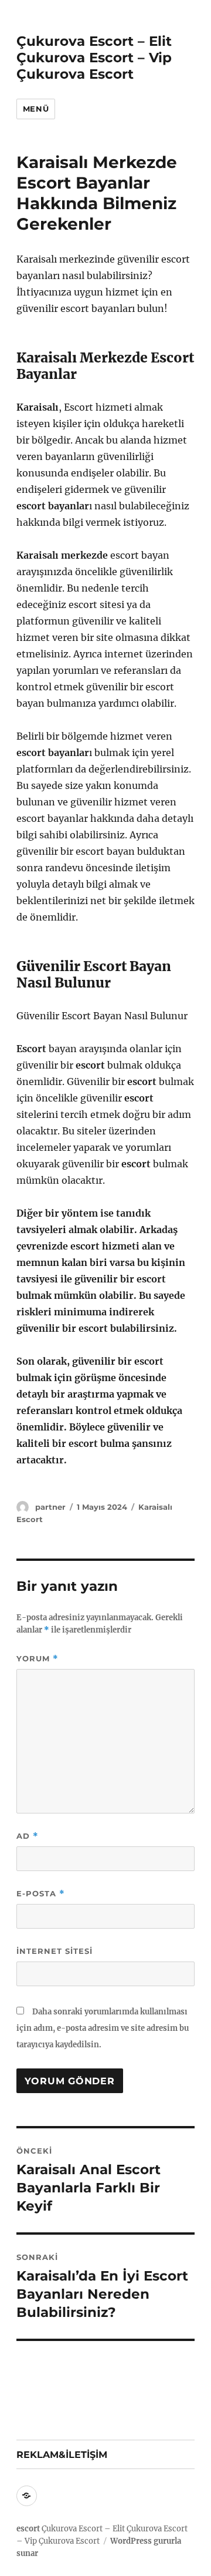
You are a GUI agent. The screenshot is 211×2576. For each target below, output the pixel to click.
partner (50, 1507)
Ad (28, 1836)
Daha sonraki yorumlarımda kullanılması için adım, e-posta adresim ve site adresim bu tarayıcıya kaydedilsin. (103, 2028)
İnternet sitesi (55, 1951)
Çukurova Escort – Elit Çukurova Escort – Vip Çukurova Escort (94, 58)
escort (28, 2529)
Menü (36, 109)
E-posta (41, 1894)
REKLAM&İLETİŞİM (62, 2455)
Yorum (38, 1659)
